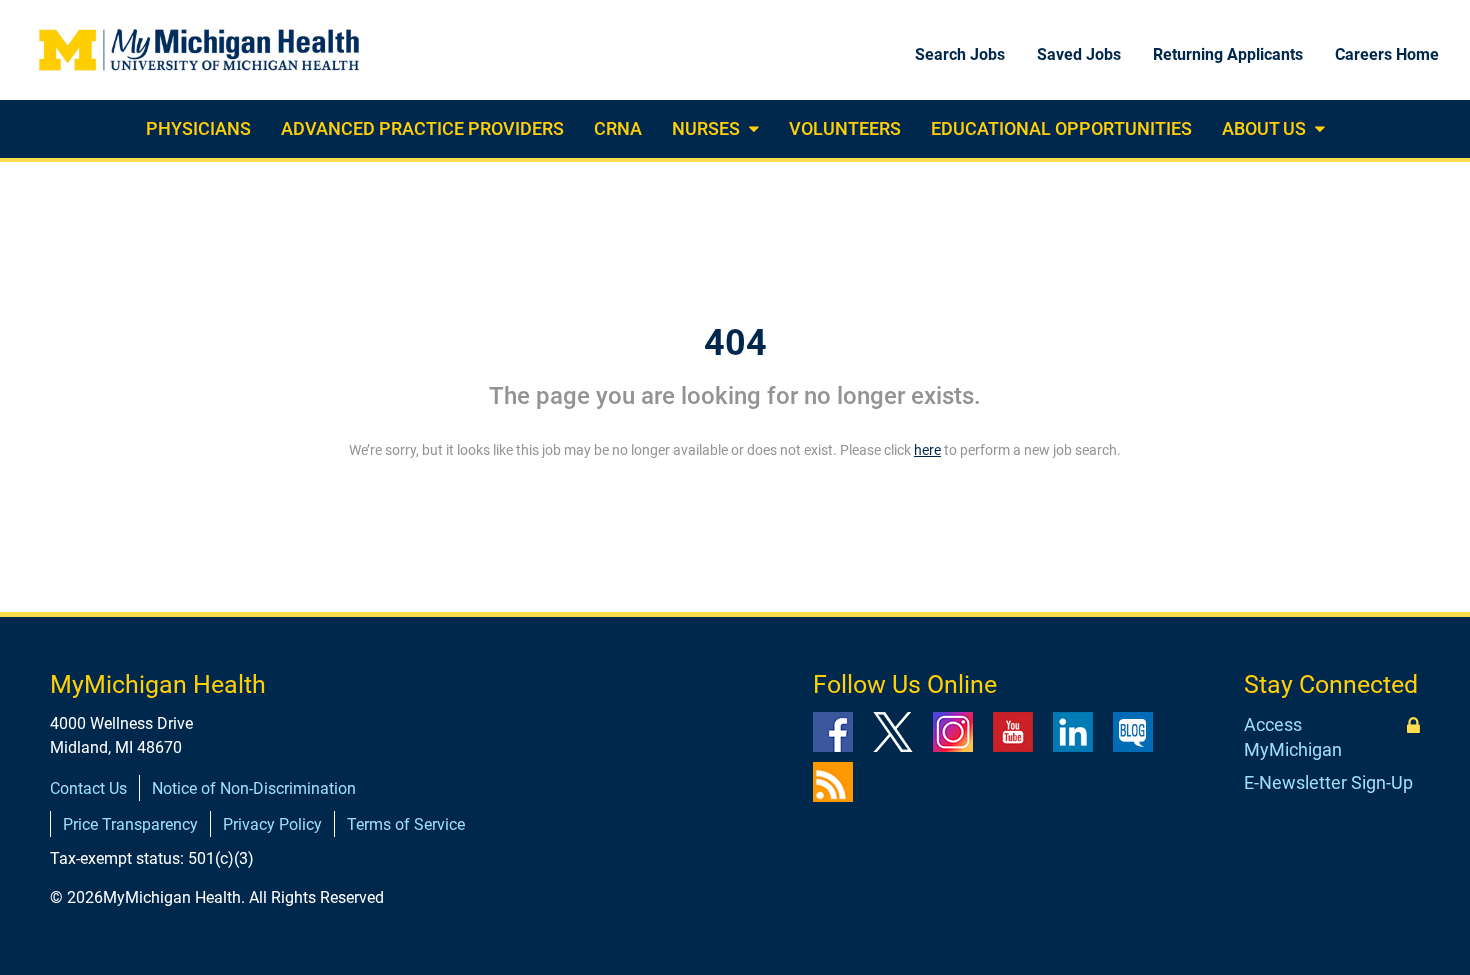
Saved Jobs (1079, 54)
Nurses (706, 128)
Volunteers (845, 128)
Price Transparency (130, 824)
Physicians (198, 128)
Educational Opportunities (1061, 128)
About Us (1264, 128)
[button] (751, 129)
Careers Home (1387, 54)
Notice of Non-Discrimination (254, 788)
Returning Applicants (1228, 54)
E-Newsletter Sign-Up (1328, 782)
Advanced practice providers (422, 128)
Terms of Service (406, 824)
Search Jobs (960, 54)
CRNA (618, 128)
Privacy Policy (272, 824)
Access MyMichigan (1293, 737)
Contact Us (88, 788)
